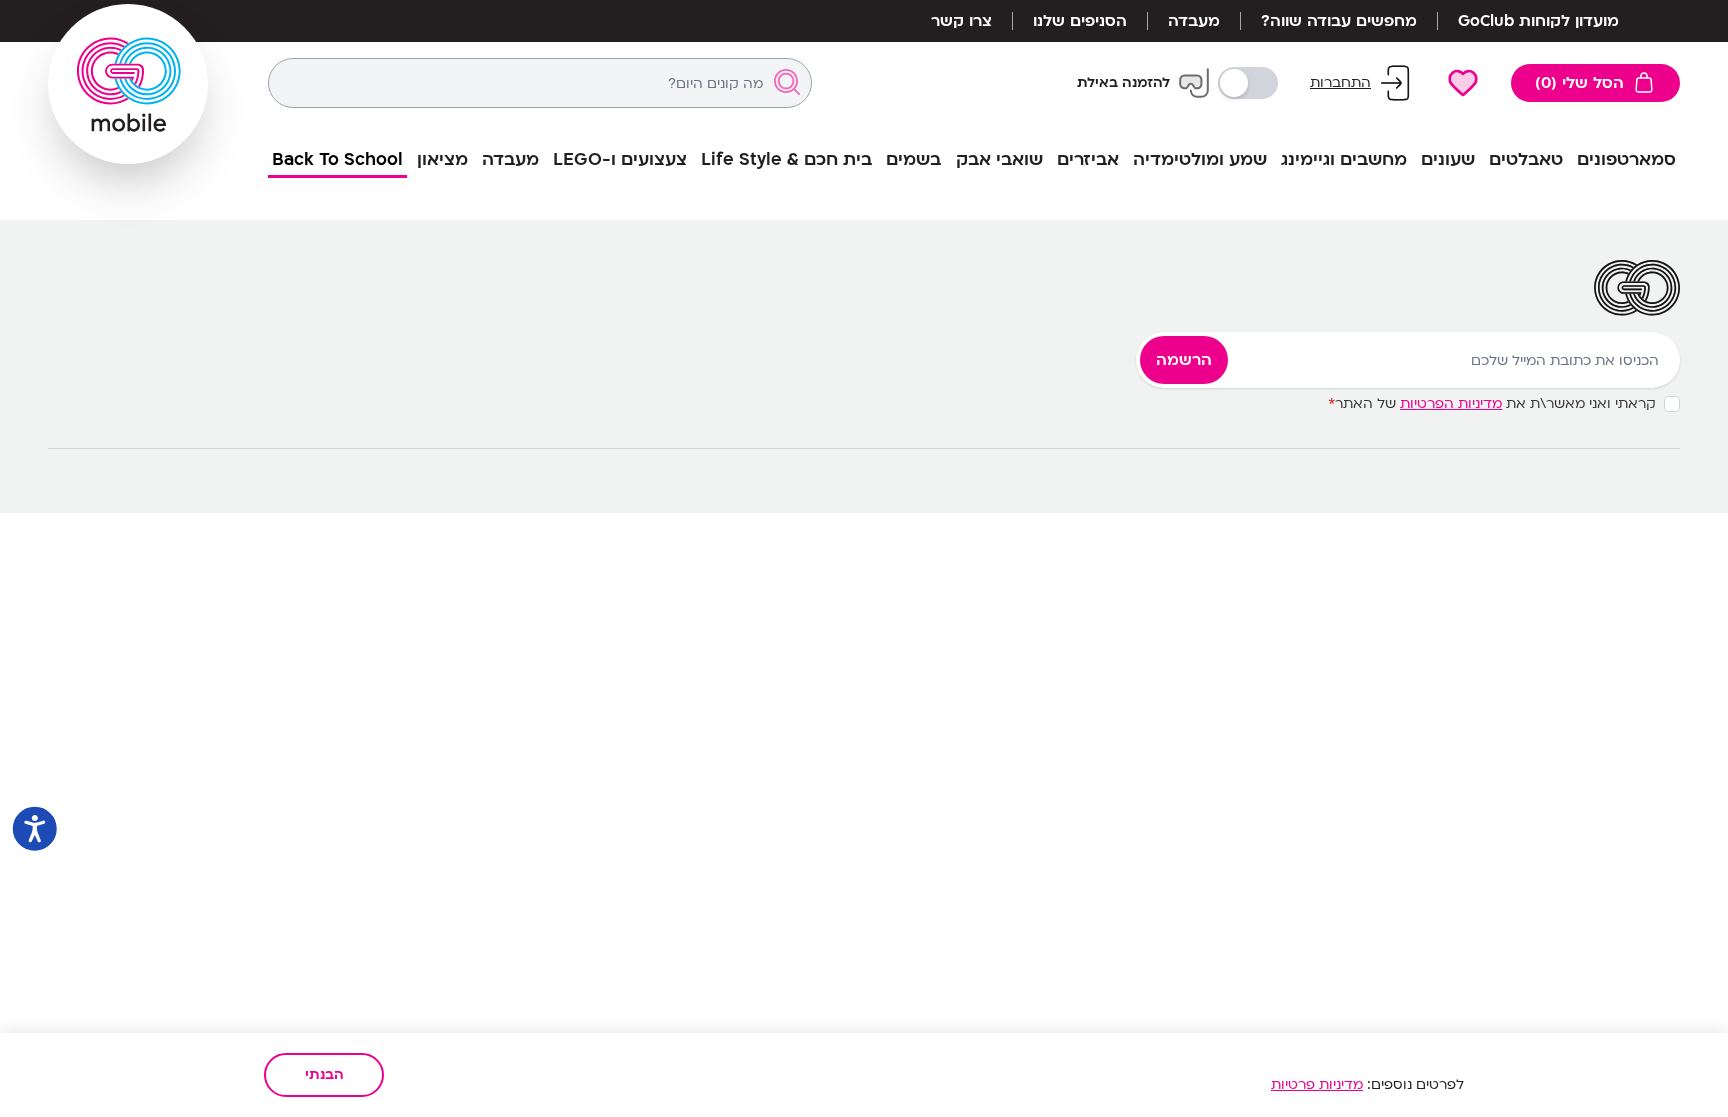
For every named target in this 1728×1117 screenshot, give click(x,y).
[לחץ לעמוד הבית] (128, 84)
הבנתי (324, 1074)
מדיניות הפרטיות (1451, 403)
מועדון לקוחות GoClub (1538, 21)
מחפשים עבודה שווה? (1339, 21)
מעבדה (1194, 21)
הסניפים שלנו (1080, 21)
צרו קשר (961, 21)
